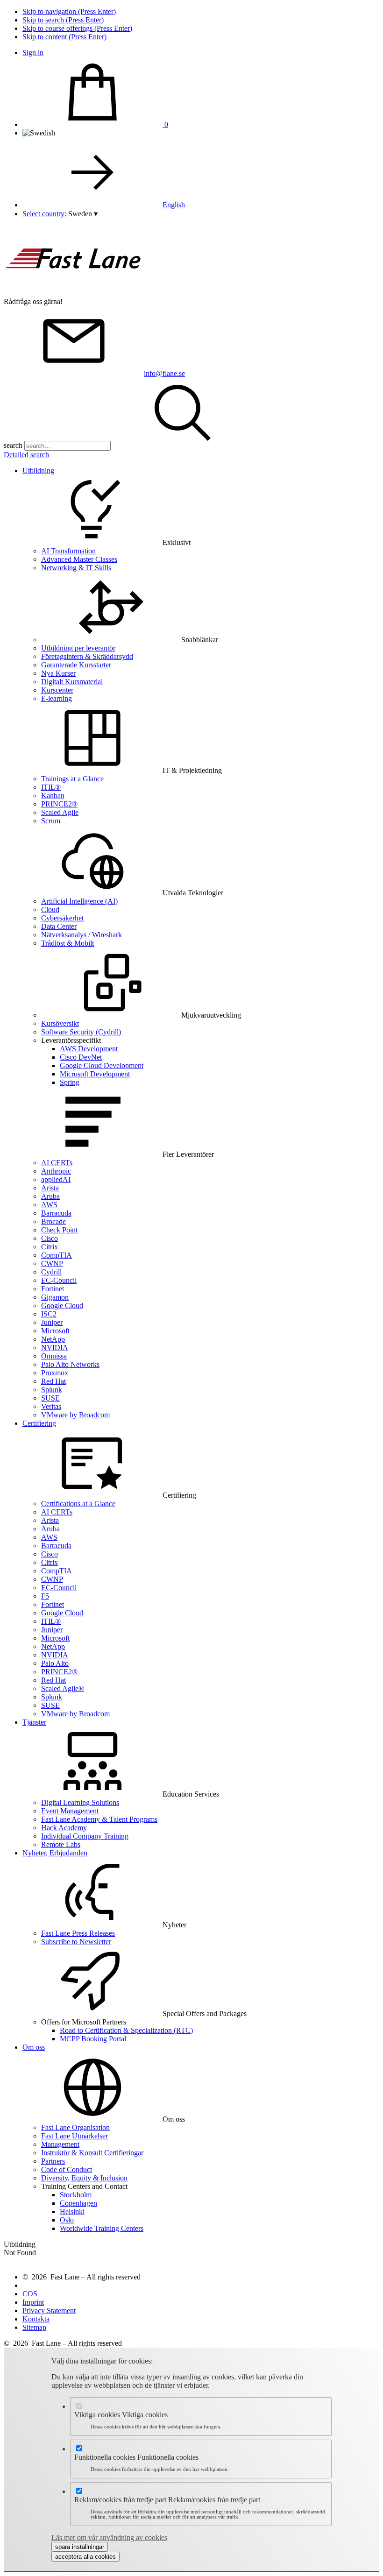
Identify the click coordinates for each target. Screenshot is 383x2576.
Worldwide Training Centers (102, 2228)
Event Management (70, 1811)
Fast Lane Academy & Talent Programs (99, 1819)
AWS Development (89, 1049)
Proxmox (55, 1373)
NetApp (53, 1339)
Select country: (44, 214)
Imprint (33, 2302)
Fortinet (53, 1289)
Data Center (59, 926)
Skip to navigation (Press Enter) (69, 11)
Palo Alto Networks (70, 1364)
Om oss (34, 2047)
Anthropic (56, 1171)
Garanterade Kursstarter (76, 665)
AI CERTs (57, 1163)
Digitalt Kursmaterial (72, 682)
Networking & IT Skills (76, 568)
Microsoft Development (95, 1074)
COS (30, 2294)
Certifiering (39, 1423)
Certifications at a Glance (78, 1504)
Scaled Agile (60, 812)
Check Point (59, 1230)
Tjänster (34, 1722)
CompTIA (57, 1255)
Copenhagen (78, 2203)
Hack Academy (64, 1828)
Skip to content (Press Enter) (64, 37)
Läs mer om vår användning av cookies (109, 2537)
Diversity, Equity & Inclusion (84, 2178)
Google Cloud (62, 1306)
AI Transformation (68, 551)
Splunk (52, 1390)
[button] (83, 214)
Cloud (50, 909)
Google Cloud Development (102, 1065)
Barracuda (56, 1213)
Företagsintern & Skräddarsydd (87, 656)
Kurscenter (57, 690)
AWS (49, 1205)
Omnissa (54, 1356)
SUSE (50, 1398)
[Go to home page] (74, 293)
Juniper (52, 1322)
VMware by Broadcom (75, 1415)
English (174, 205)
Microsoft (55, 1331)
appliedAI (56, 1179)
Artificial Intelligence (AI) (79, 901)
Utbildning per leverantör (78, 648)
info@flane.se (164, 373)
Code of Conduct (67, 2169)
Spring (70, 1082)
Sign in (33, 53)
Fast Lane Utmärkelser (74, 2136)
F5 (45, 1596)
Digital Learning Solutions (80, 1802)
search (13, 445)
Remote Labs (61, 1844)
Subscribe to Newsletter (76, 1942)
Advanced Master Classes (79, 559)
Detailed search (26, 455)
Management (60, 2144)
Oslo (67, 2220)
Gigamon (55, 1297)
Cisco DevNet (81, 1057)
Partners (53, 2161)
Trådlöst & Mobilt (67, 943)
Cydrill (51, 1272)
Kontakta (36, 2319)
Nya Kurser (58, 673)
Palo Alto (55, 1663)
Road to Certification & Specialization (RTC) (126, 2030)
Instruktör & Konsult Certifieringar (92, 2153)
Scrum (51, 821)
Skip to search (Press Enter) (63, 20)
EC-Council (59, 1280)
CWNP (52, 1263)
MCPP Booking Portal (93, 2039)
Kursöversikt (60, 1023)
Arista (50, 1188)
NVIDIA (55, 1348)
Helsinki (72, 2212)
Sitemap (34, 2327)
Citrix (50, 1247)
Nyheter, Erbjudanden (55, 1853)
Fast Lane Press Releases (78, 1933)
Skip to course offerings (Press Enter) (77, 28)
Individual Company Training (85, 1836)
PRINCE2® (59, 804)
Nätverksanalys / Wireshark (82, 935)
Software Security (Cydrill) (81, 1032)
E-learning (57, 698)
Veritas (51, 1406)
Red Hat (53, 1381)
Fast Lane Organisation (75, 2127)
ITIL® (51, 787)
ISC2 (49, 1314)
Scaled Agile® (63, 1688)
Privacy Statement (49, 2311)
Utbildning (38, 471)
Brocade (53, 1221)
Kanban (53, 796)
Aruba (50, 1196)
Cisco (50, 1238)
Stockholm (76, 2195)
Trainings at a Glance (72, 779)
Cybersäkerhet (62, 918)
